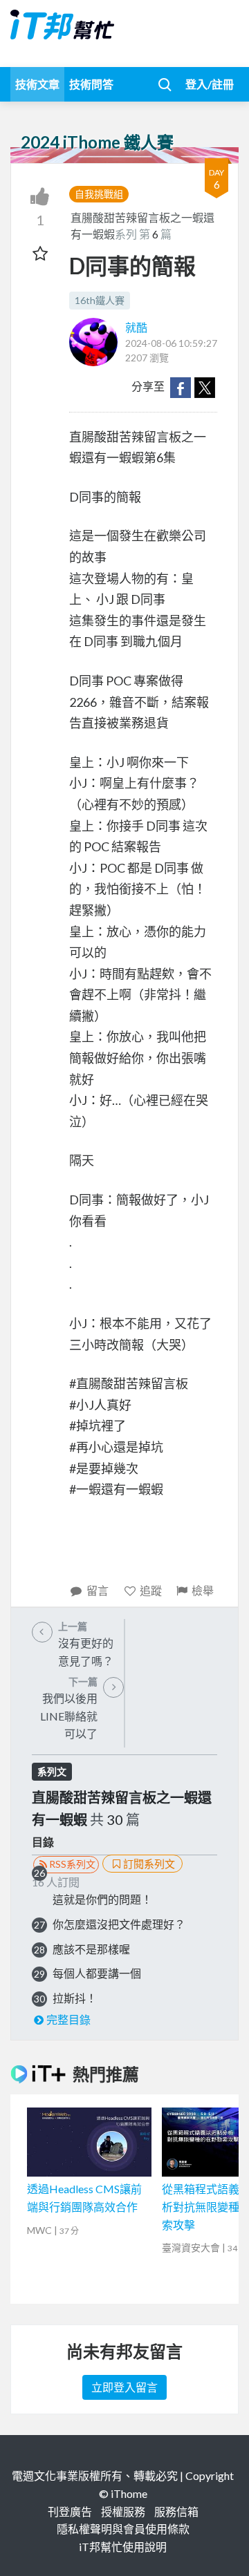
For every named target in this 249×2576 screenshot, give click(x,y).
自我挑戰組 (99, 194)
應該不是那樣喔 (91, 1949)
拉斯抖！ (75, 1998)
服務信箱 (176, 2511)
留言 (98, 1590)
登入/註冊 (210, 84)
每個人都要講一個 (97, 1973)
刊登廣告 (70, 2511)
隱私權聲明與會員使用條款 (123, 2529)
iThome (129, 2493)
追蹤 (151, 1590)
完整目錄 (68, 2019)
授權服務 (123, 2511)
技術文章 (37, 84)
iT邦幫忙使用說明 (123, 2547)
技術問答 (91, 84)
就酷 (136, 327)
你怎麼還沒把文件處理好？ (119, 1924)
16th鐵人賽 (100, 300)
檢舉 (203, 1590)
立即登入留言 (124, 2387)
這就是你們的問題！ (102, 1899)
